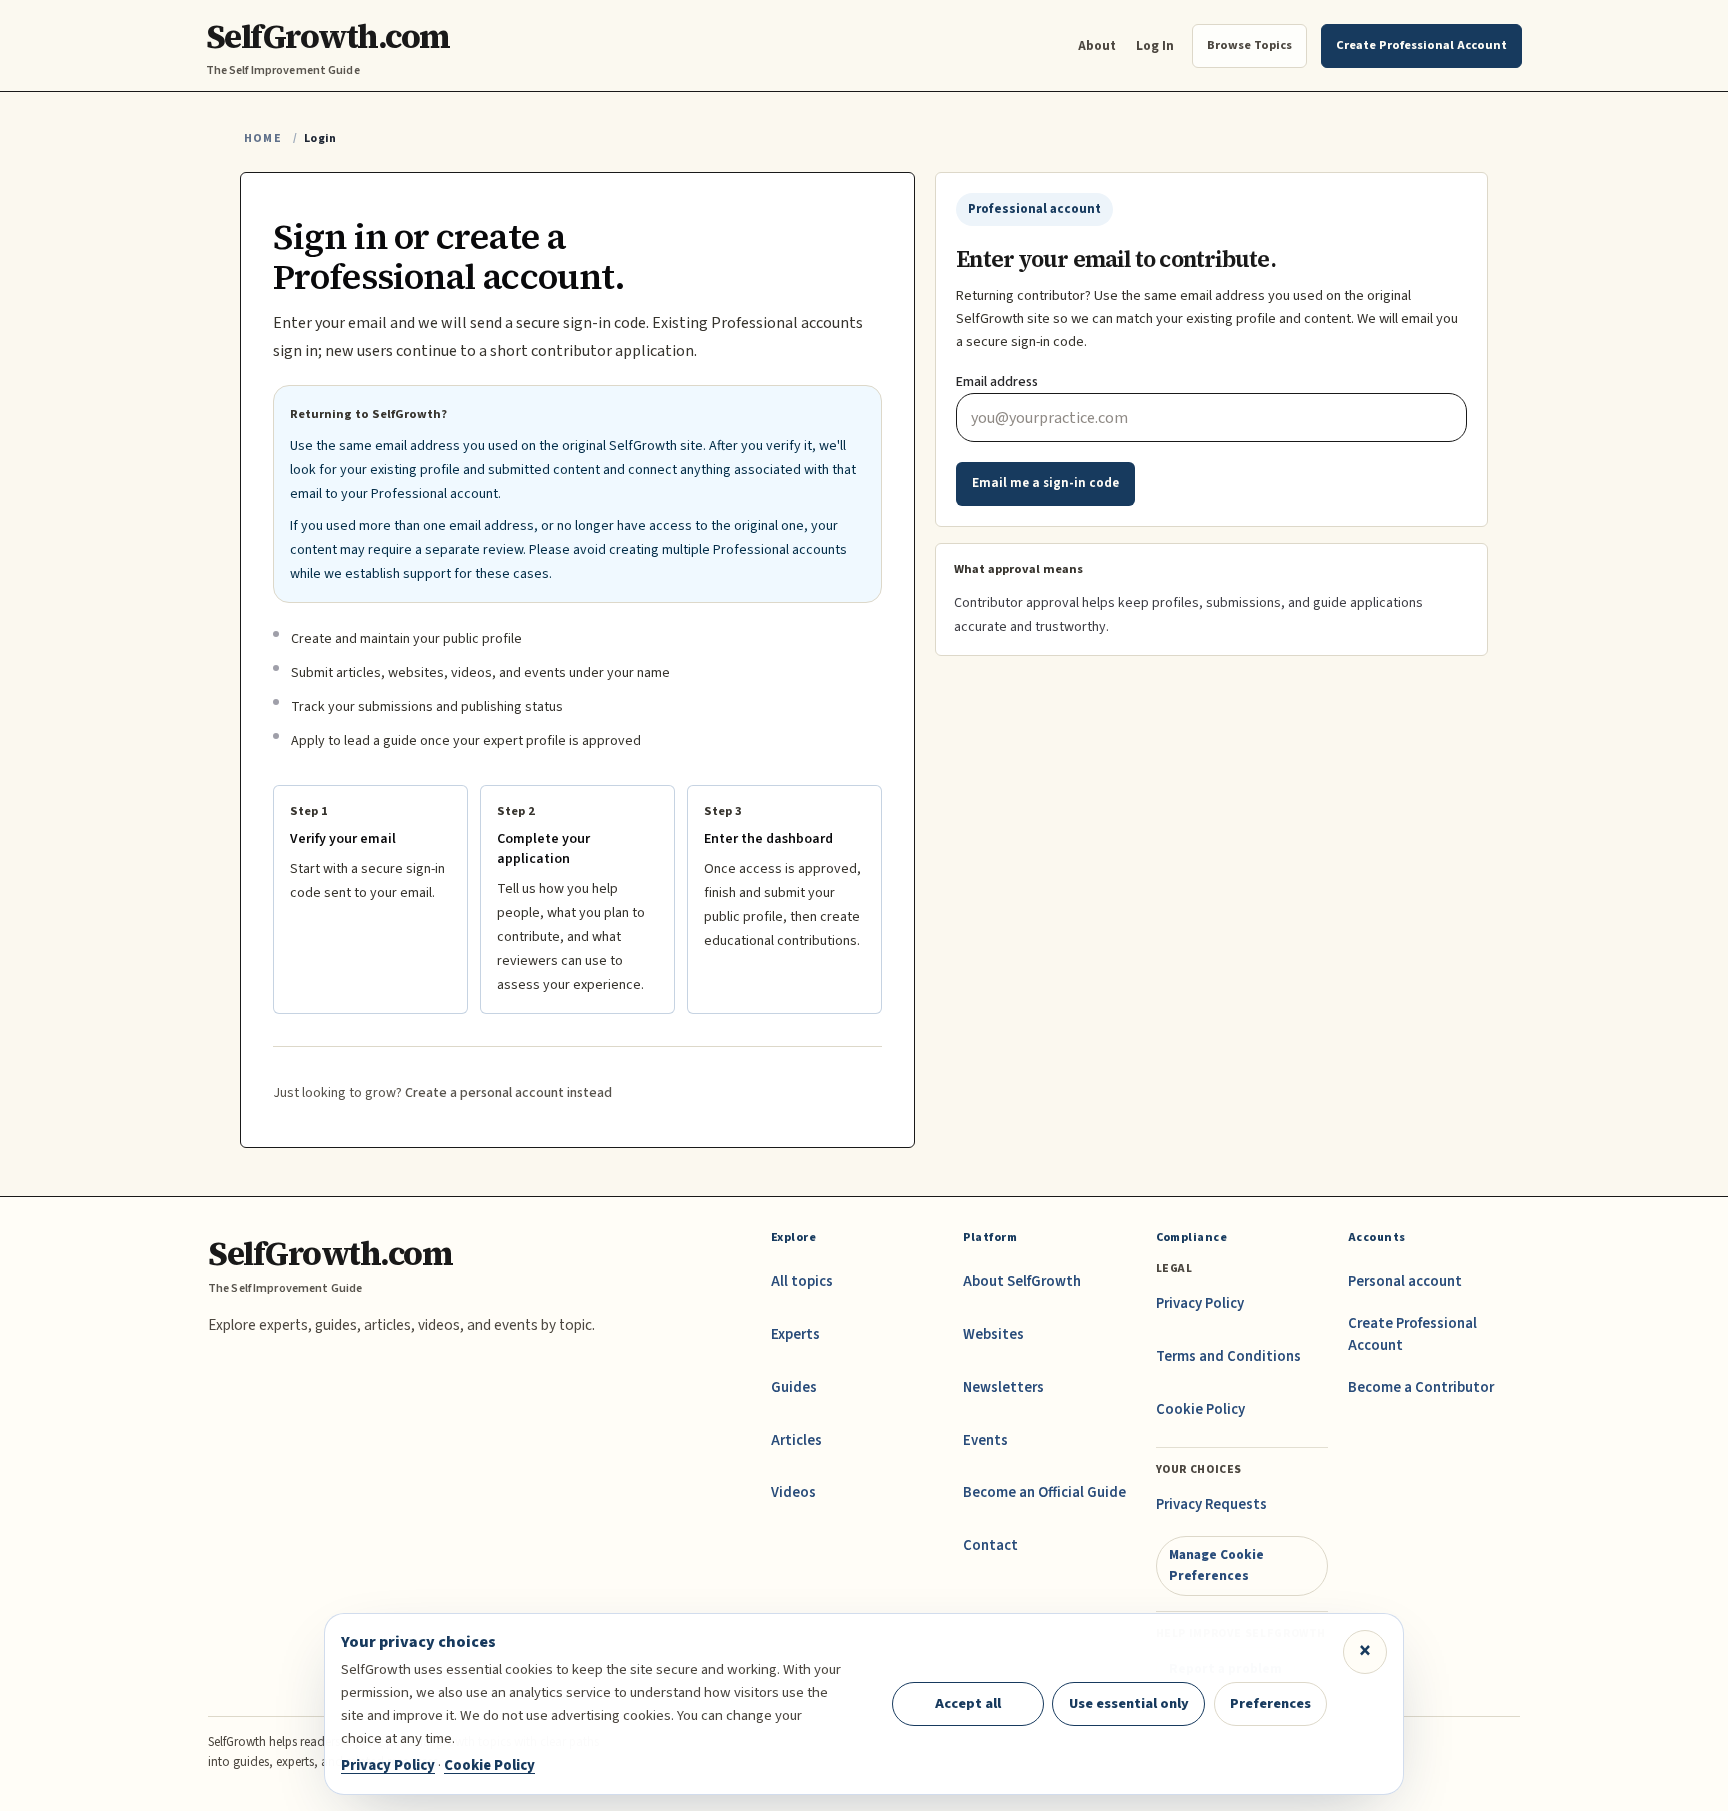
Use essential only (1129, 1703)
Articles (796, 1440)
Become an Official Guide (1044, 1492)
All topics (802, 1281)
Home (263, 138)
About (1097, 45)
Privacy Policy (1200, 1303)
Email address (997, 382)
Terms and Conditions (1228, 1356)
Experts (795, 1334)
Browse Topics (1249, 45)
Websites (993, 1334)
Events (985, 1440)
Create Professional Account (1412, 1334)
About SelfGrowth (1022, 1281)
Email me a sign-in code (1045, 483)
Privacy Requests (1211, 1504)
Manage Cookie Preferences (1216, 1564)
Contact (990, 1545)
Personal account (1405, 1281)
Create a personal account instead (508, 1093)
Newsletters (1003, 1387)
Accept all (968, 1703)
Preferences (1270, 1703)
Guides (794, 1387)
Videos (793, 1492)
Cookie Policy (1200, 1409)
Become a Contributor (1421, 1387)
